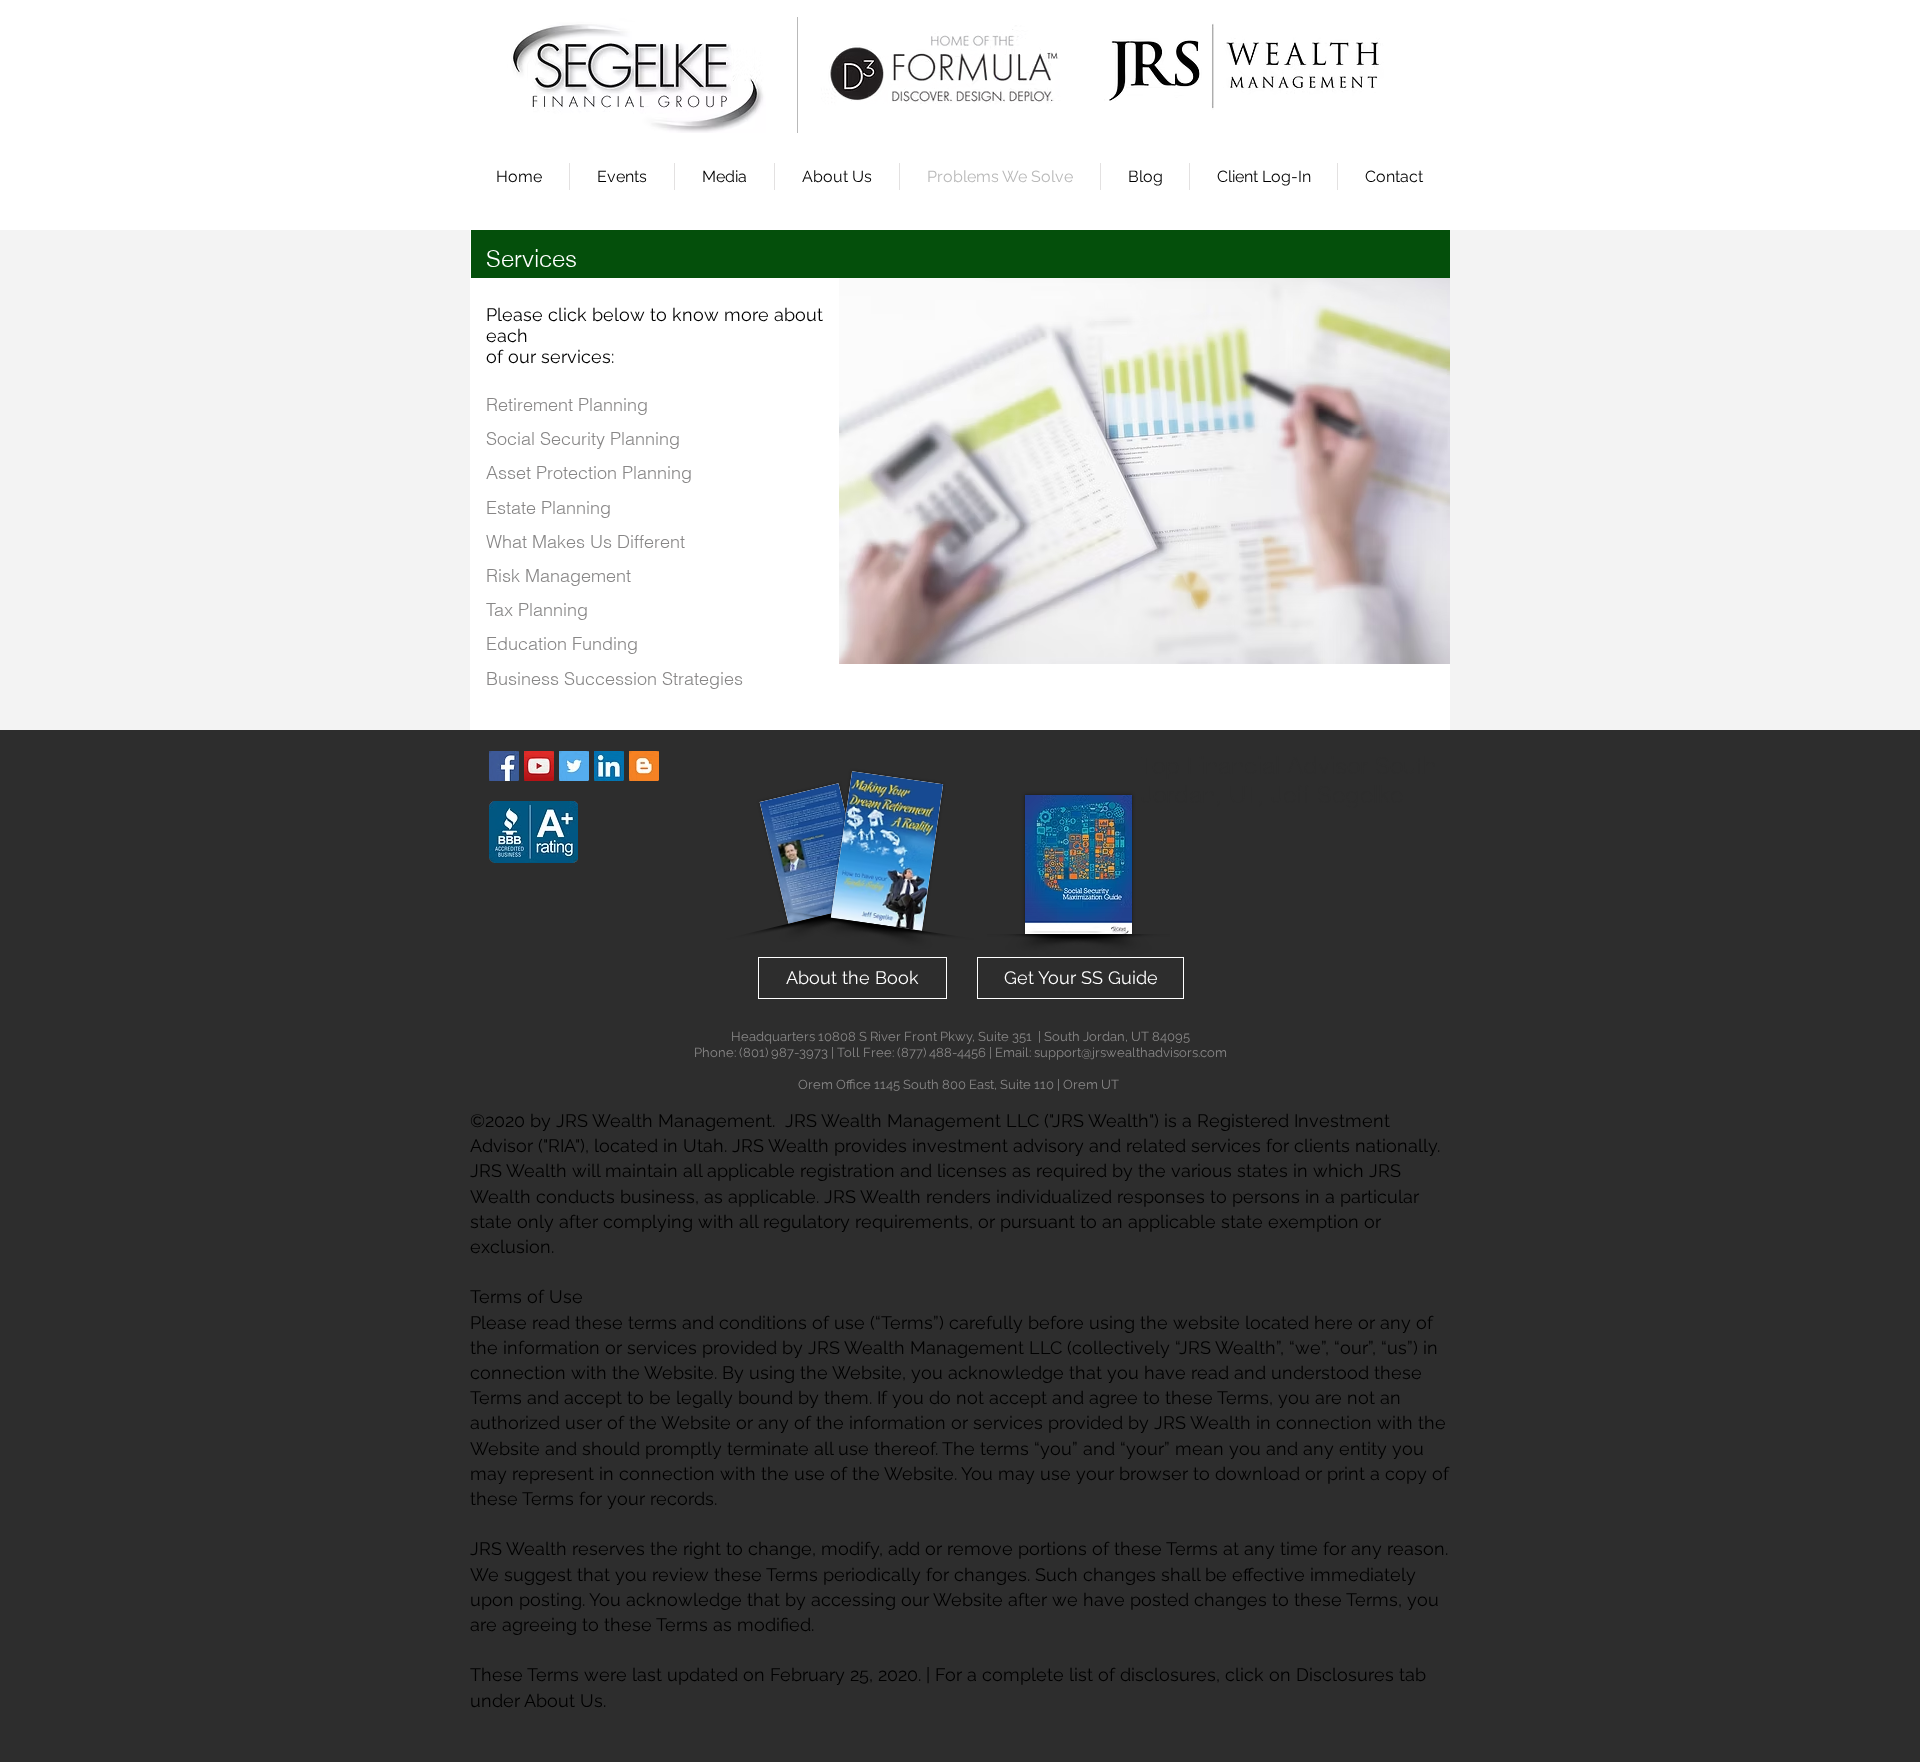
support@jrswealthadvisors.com (1130, 1052)
